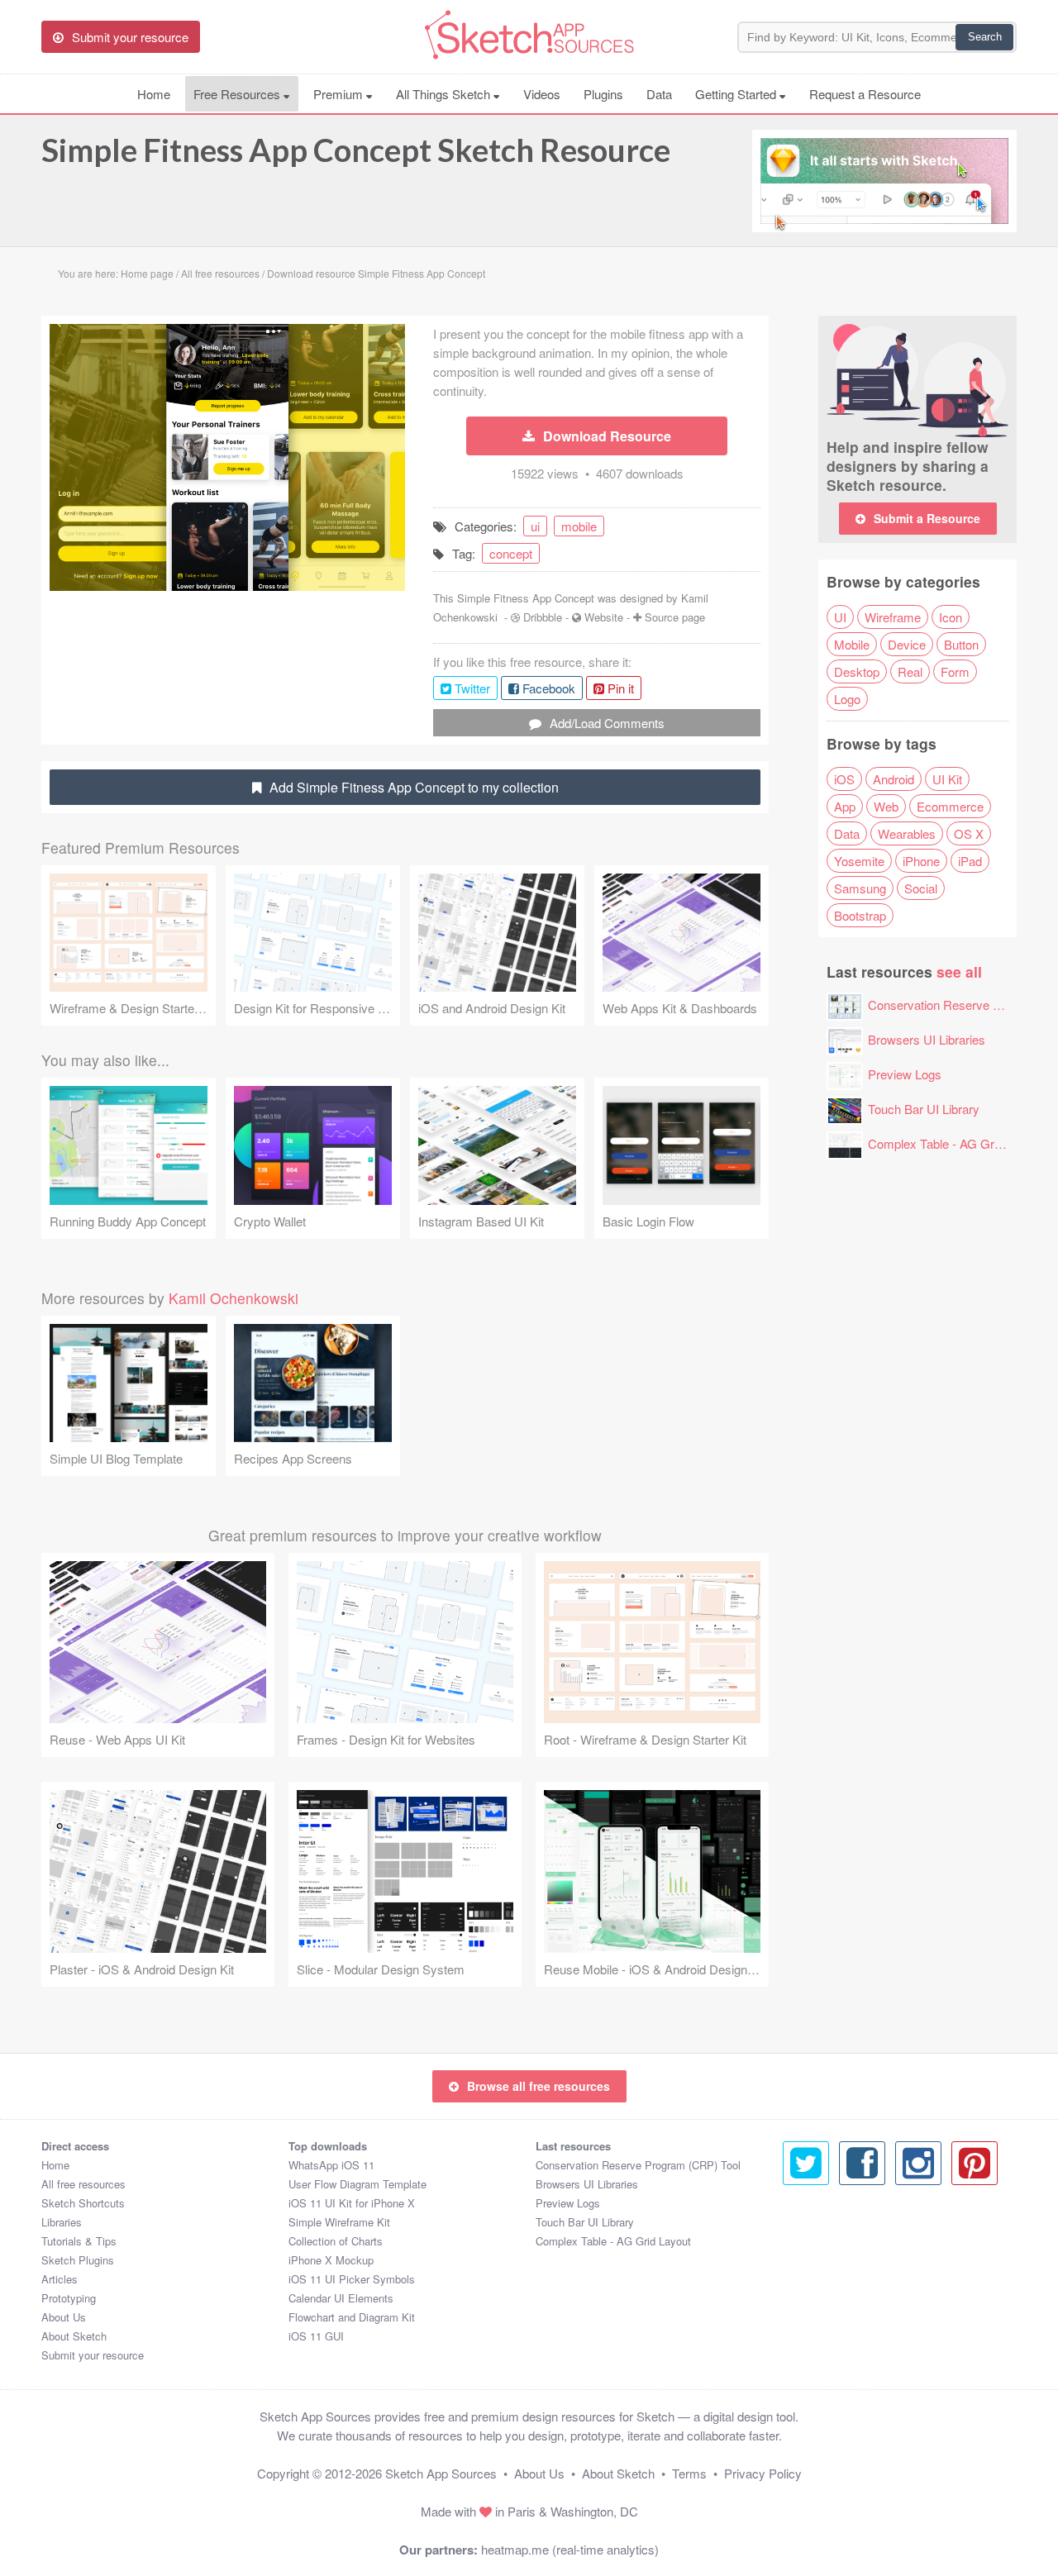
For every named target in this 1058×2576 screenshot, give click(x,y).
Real (910, 671)
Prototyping (69, 2298)
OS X (969, 833)
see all (959, 971)
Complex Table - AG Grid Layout (956, 1143)
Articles (60, 2279)
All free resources (83, 2184)
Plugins (603, 94)
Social (921, 888)
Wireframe (893, 617)
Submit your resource (93, 2355)
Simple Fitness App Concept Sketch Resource (356, 150)
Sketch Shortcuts (83, 2203)
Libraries (62, 2222)
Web (886, 806)
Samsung (860, 888)
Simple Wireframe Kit (339, 2222)
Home (154, 94)
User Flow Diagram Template (357, 2184)
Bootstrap (860, 915)
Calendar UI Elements (341, 2298)
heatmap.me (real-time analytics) (570, 2549)
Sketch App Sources (441, 2473)
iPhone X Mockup (331, 2260)
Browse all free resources (539, 2086)
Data (659, 94)
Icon (951, 617)
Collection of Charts (336, 2241)
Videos (542, 94)
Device (907, 644)
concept (511, 553)
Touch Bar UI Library (924, 1109)
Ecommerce (950, 806)
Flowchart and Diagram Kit (352, 2317)
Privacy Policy (763, 2473)
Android (894, 779)
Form (955, 671)
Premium (340, 94)
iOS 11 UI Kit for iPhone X (352, 2203)
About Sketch (74, 2336)
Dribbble (543, 617)
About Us (64, 2317)
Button (961, 644)
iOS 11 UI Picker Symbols (352, 2279)
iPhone (921, 861)
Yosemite (859, 861)
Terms (689, 2473)
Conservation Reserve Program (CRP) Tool (638, 2165)
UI (840, 617)
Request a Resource (865, 94)
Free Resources (238, 94)
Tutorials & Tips (79, 2241)
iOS (844, 779)
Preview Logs (905, 1074)
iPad (970, 861)
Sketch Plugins (78, 2260)
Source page (675, 617)
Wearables (907, 833)
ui (535, 526)
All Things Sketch (445, 94)
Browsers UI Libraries (927, 1039)
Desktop (857, 671)
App (845, 806)
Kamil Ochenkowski (234, 1298)
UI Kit (947, 779)
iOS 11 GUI (316, 2336)
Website (604, 617)
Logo (847, 699)
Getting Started (737, 94)
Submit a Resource (927, 518)
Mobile (852, 644)
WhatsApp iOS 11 (331, 2165)
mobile (579, 526)
